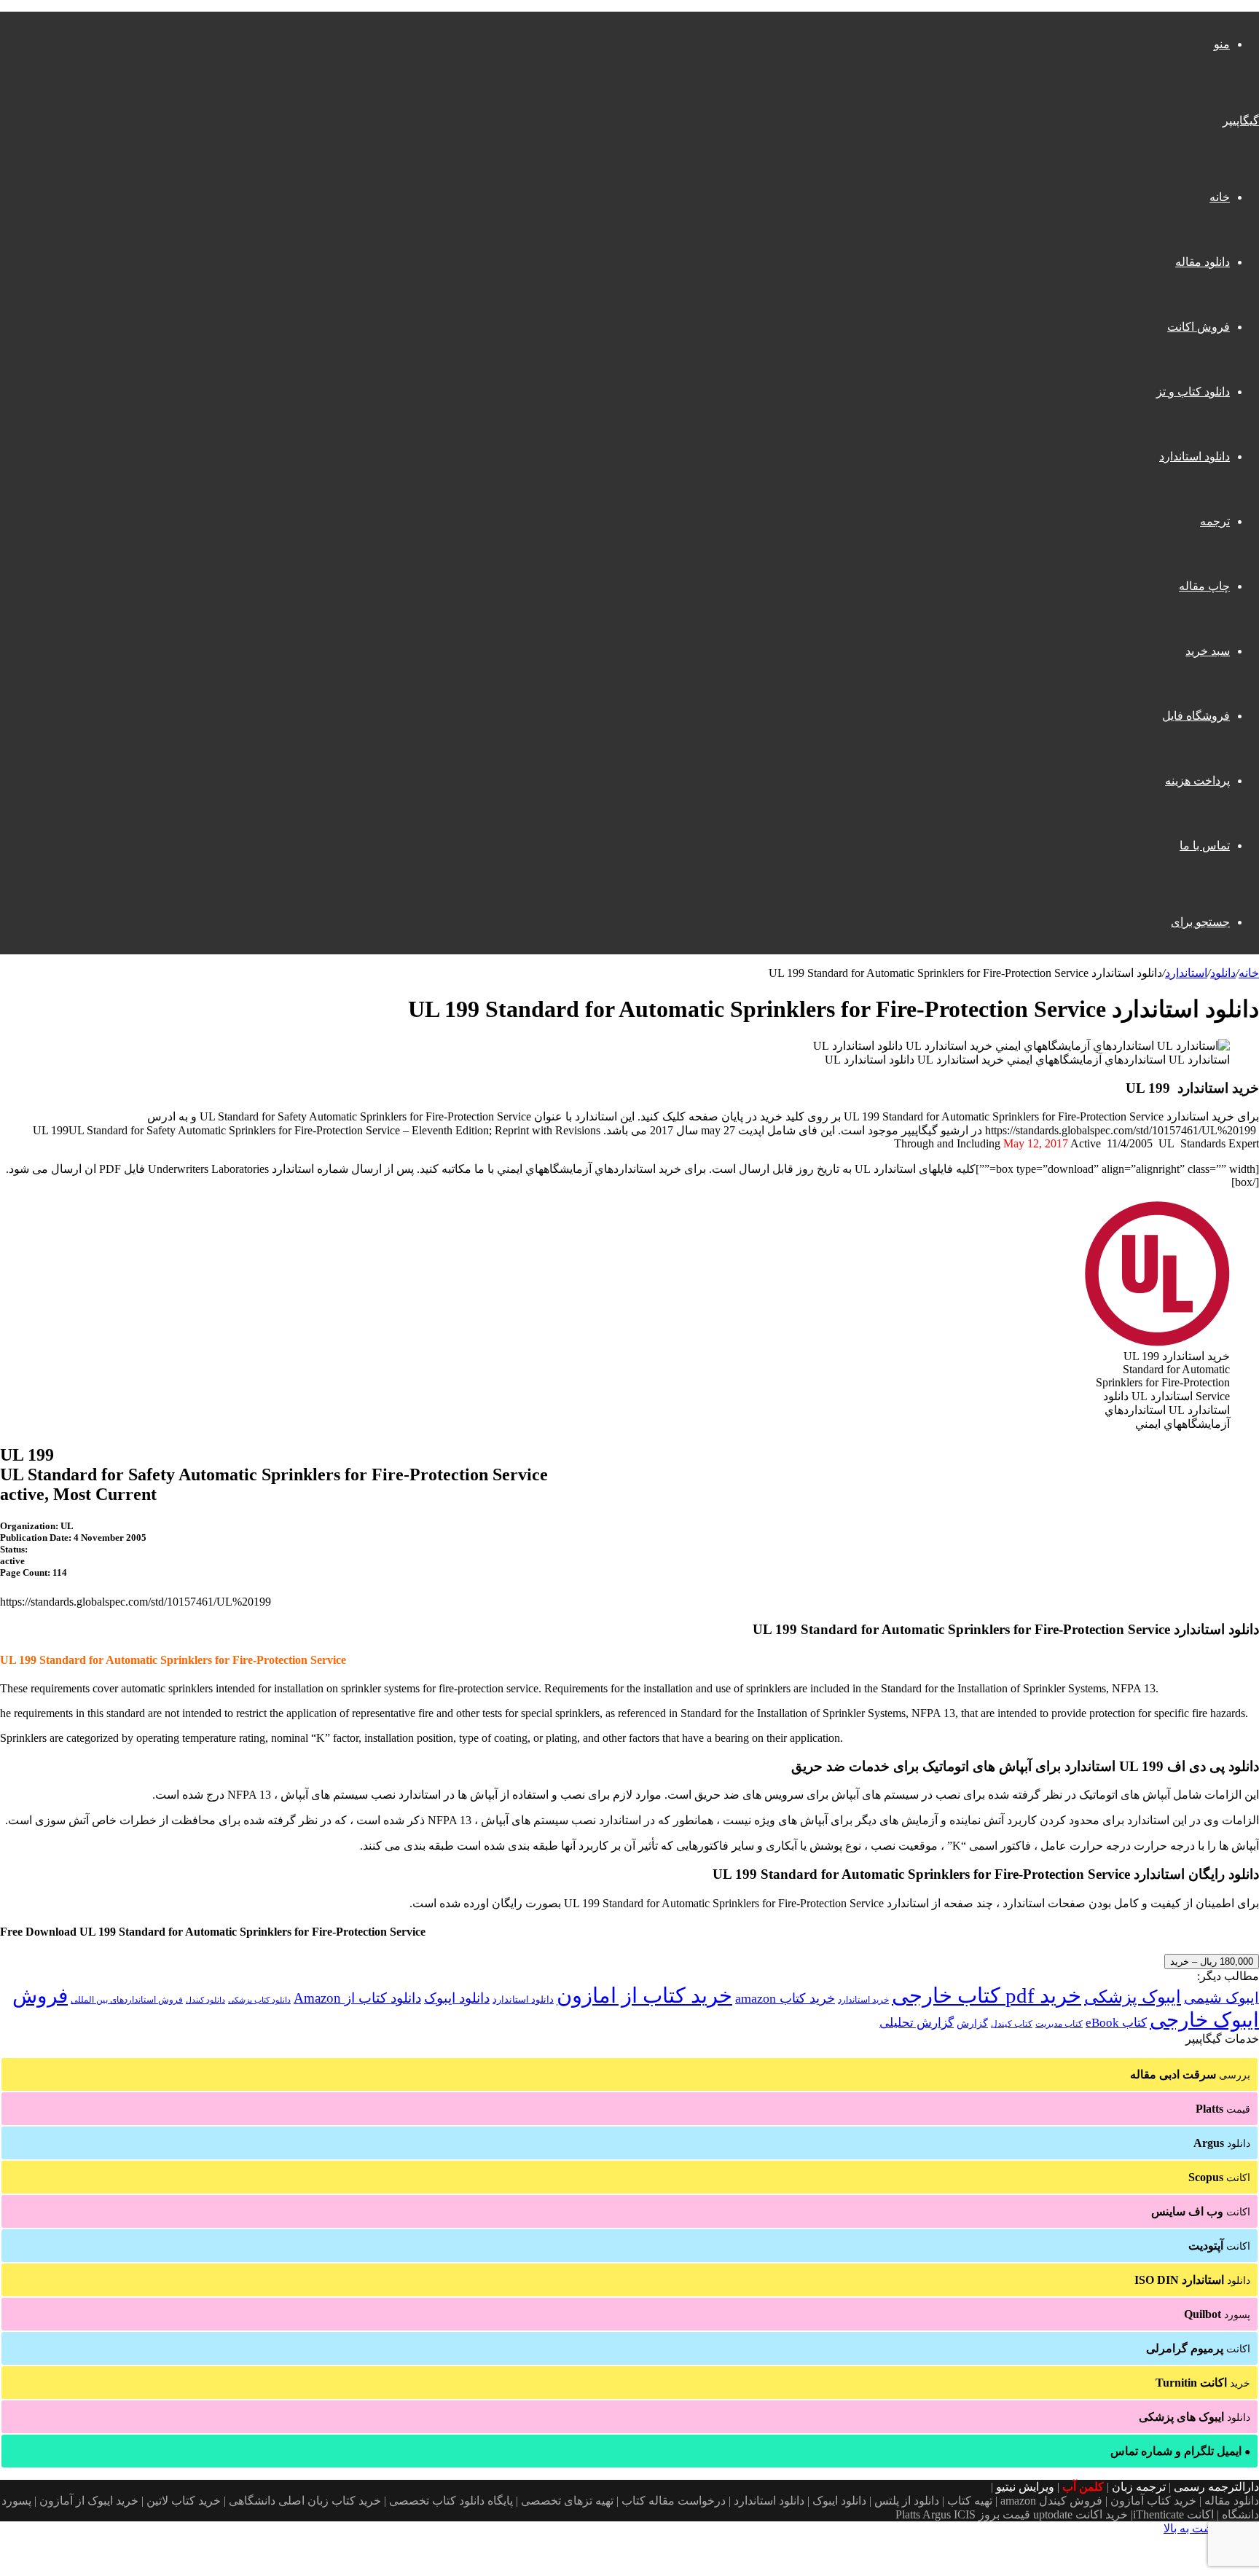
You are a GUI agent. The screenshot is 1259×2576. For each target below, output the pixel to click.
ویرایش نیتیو (1025, 2487)
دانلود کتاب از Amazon (357, 1998)
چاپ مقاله (1204, 586)
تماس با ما (1205, 845)
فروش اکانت (1199, 327)
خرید (1203, 2383)
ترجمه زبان (1139, 2487)
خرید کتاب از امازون (644, 1995)
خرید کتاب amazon (785, 1998)
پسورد (1217, 2314)
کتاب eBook (1116, 2023)
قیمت (1223, 2109)
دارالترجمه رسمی (1216, 2487)
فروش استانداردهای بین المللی (127, 2000)
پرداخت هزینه (1197, 781)
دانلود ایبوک (457, 1998)
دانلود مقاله (1203, 262)
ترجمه (1215, 521)
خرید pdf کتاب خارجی (987, 1995)
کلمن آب (1083, 2487)
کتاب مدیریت (1059, 2024)
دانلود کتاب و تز (1193, 392)
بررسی (1190, 2074)
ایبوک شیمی (1221, 1998)
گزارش (972, 2023)
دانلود (1223, 973)
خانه (1220, 197)
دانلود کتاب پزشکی (259, 2000)
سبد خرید (1208, 651)
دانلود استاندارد (1195, 456)
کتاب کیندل (1012, 2024)
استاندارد (1186, 973)
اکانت (1219, 2177)
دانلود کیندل (205, 2000)
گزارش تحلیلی (917, 2023)
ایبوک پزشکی (1133, 1997)
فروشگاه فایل (1196, 716)
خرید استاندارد (863, 2000)
